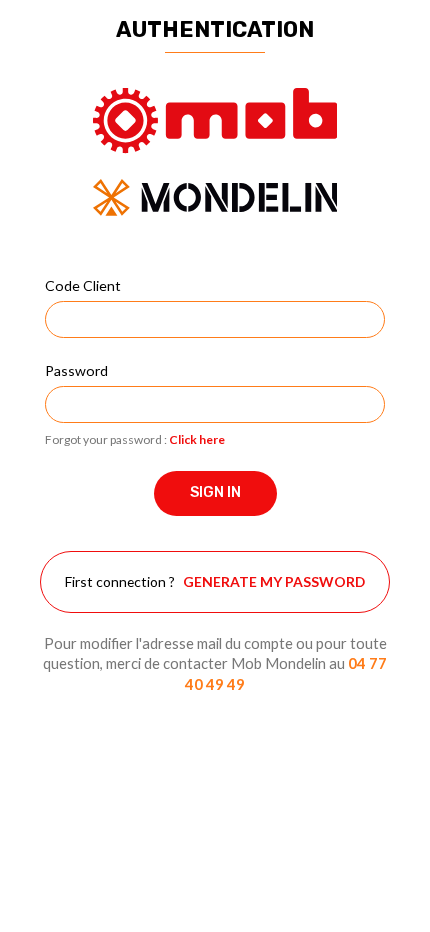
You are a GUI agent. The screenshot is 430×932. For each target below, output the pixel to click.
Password (76, 370)
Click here (197, 439)
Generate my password (274, 581)
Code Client (83, 285)
